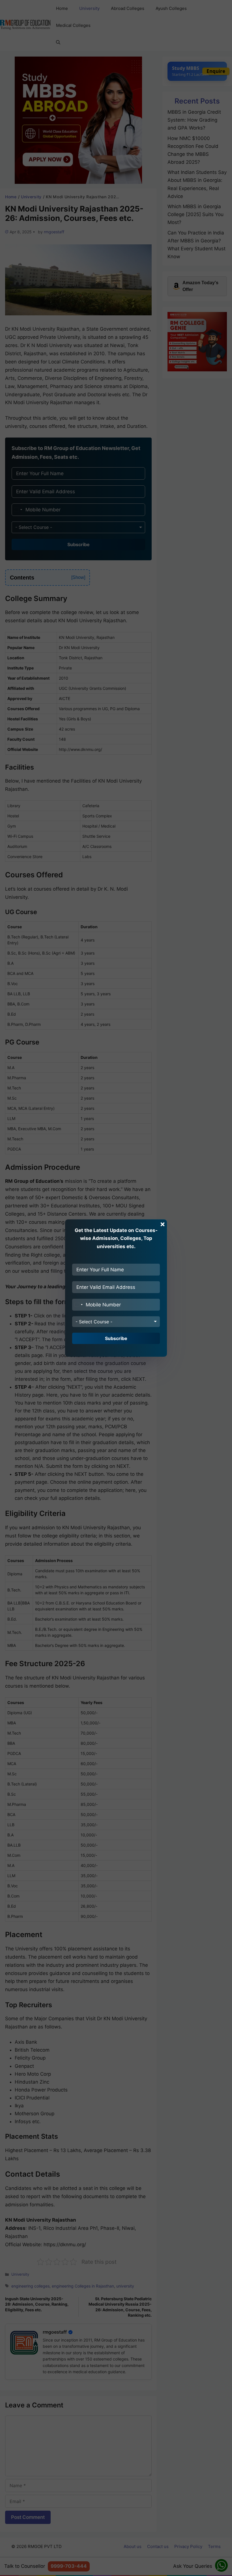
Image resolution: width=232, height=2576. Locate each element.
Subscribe (116, 1338)
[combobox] (78, 1305)
